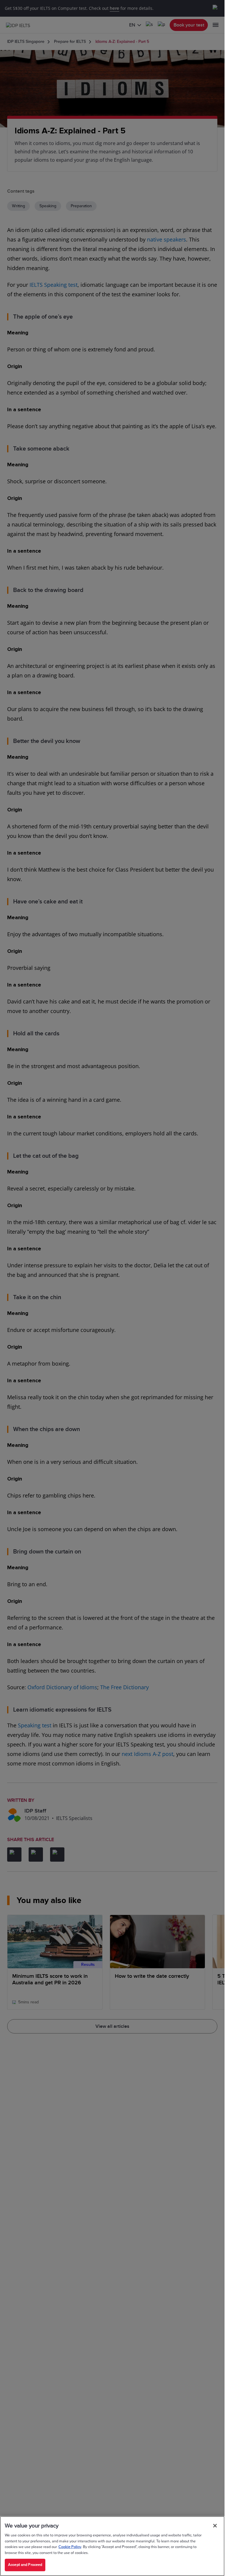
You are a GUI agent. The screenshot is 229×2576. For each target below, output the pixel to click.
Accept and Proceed (25, 2565)
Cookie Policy (70, 2547)
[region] (112, 2546)
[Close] (215, 2526)
